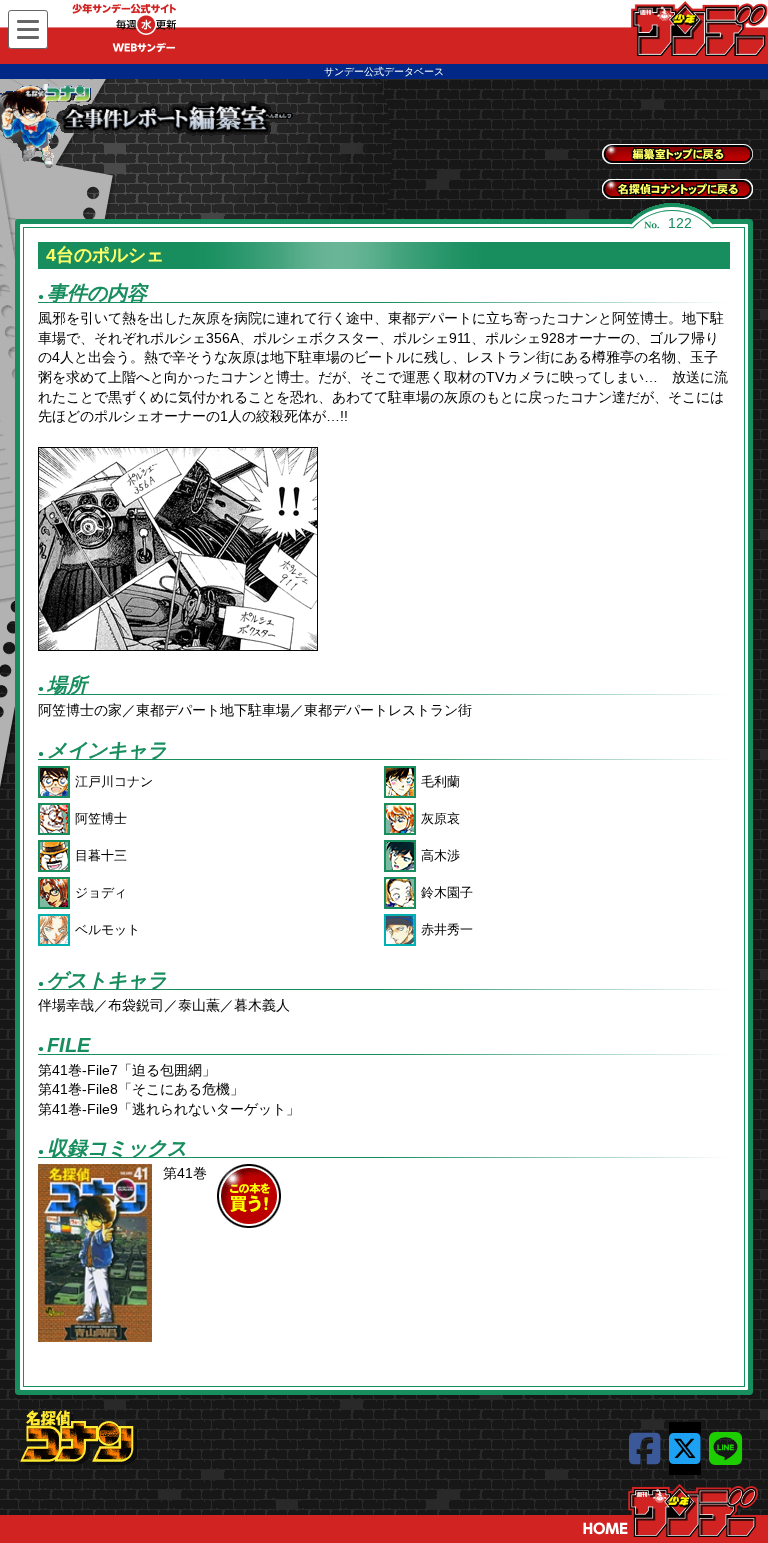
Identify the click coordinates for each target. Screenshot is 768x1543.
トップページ (670, 1511)
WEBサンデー (698, 29)
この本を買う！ (249, 1196)
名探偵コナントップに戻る (677, 189)
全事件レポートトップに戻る (677, 154)
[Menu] (28, 29)
